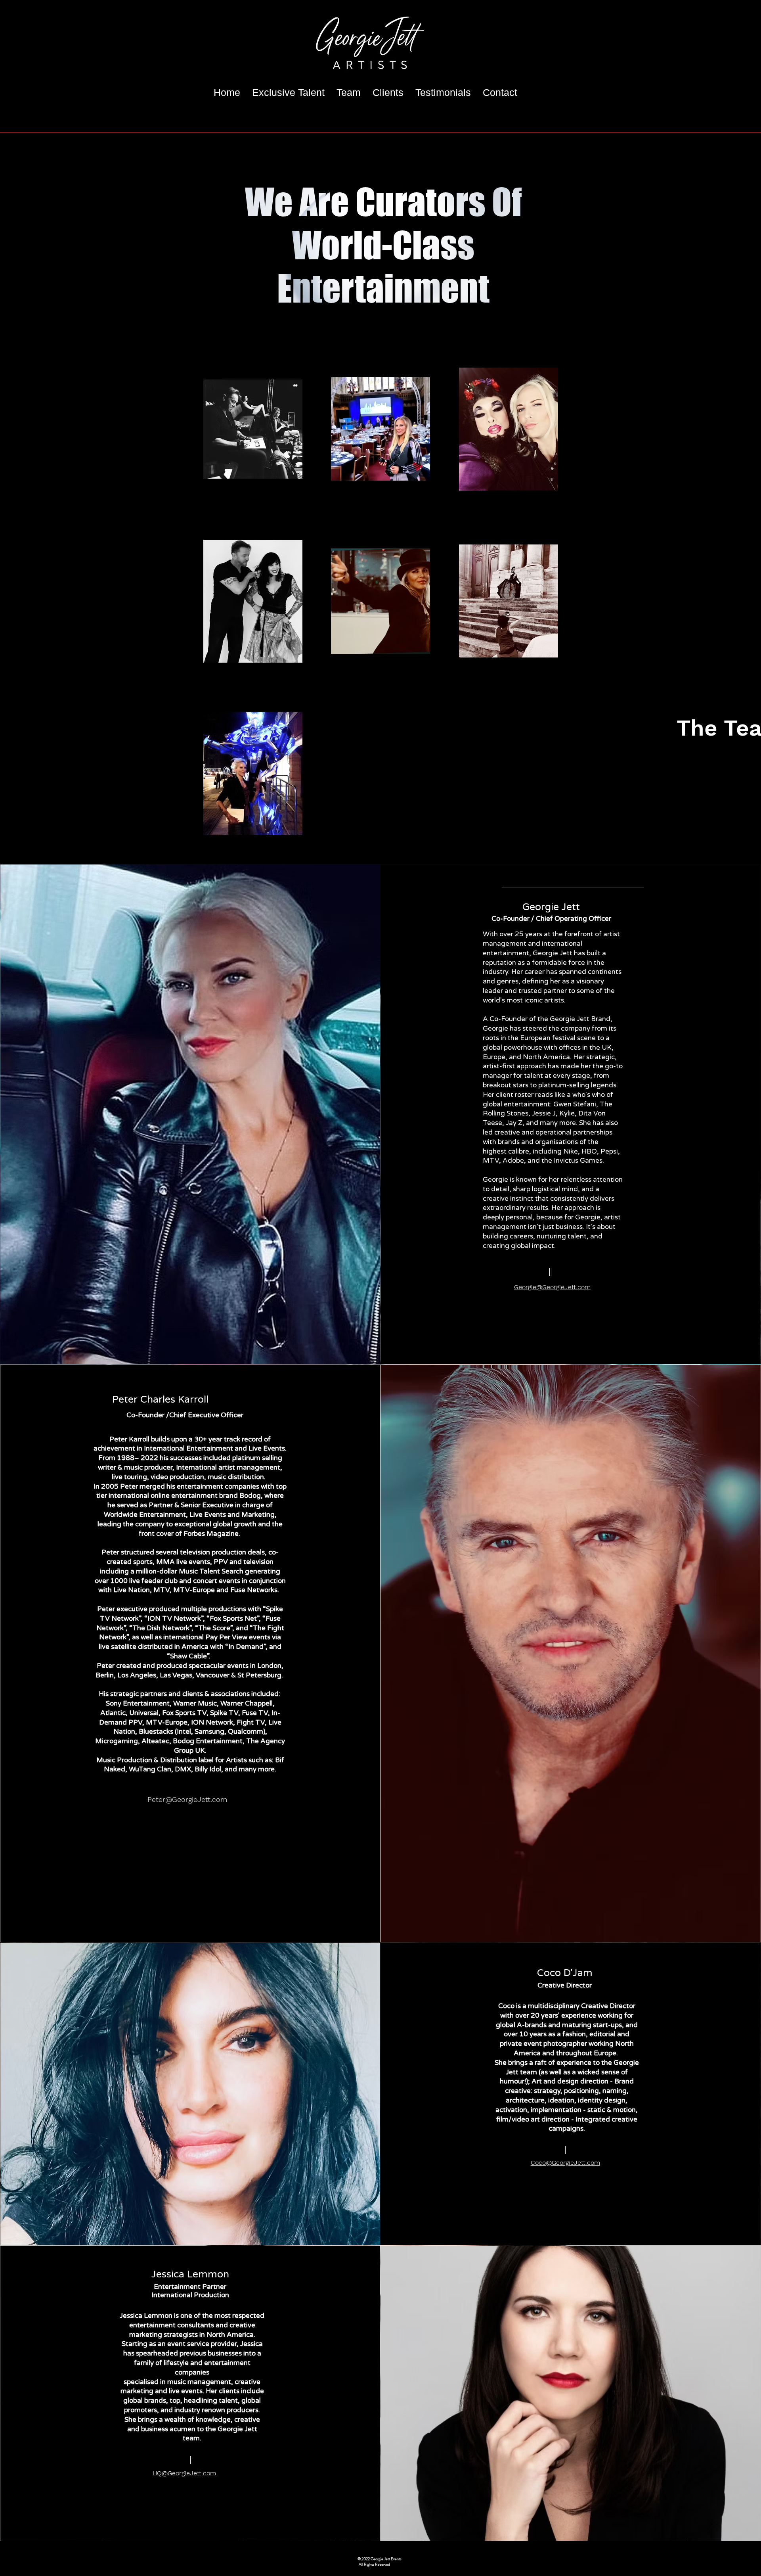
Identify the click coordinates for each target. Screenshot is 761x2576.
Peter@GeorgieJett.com (187, 1799)
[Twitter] (551, 1311)
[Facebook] (538, 1311)
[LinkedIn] (564, 1311)
